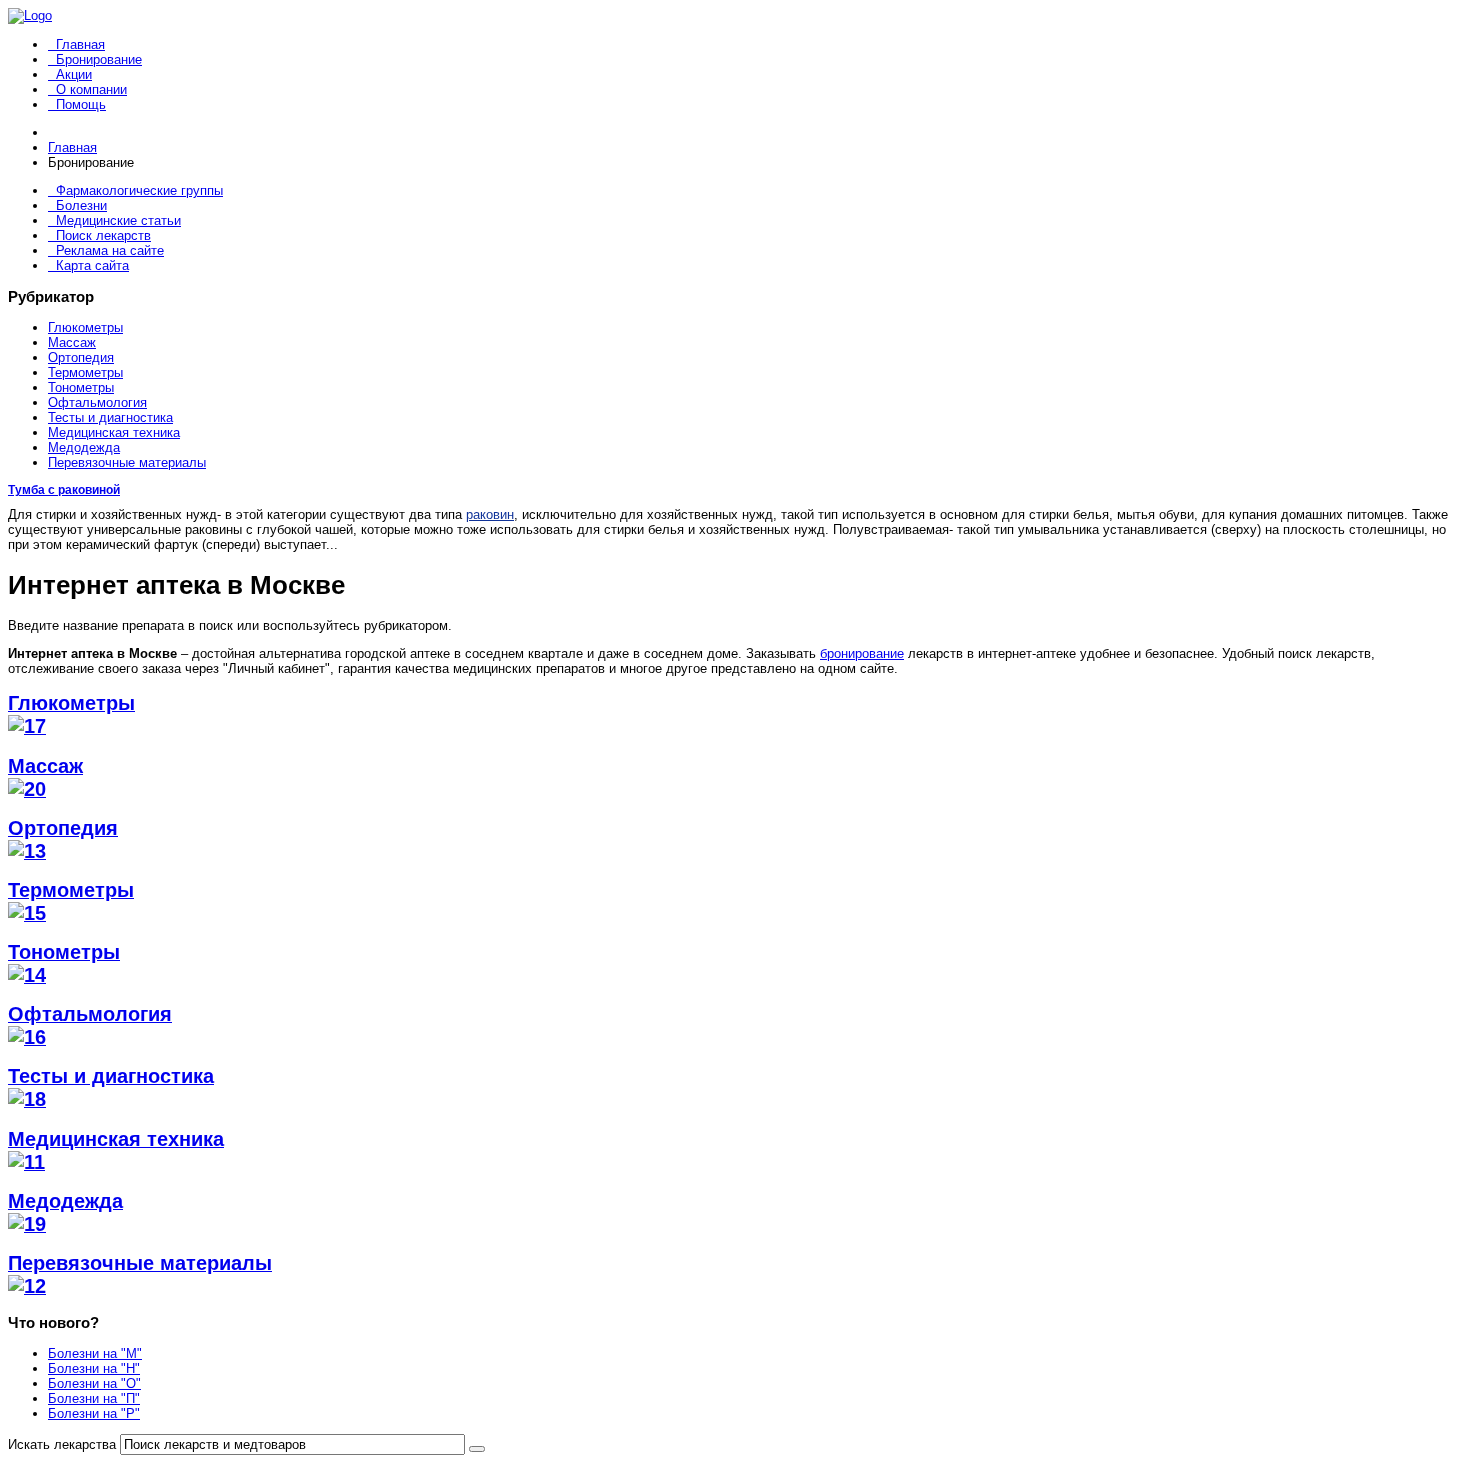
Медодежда (84, 447)
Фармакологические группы (139, 190)
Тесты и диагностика (110, 417)
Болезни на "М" (95, 1353)
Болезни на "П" (94, 1398)
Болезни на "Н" (94, 1368)
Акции (74, 74)
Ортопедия (81, 357)
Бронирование (99, 59)
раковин (490, 514)
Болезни (81, 205)
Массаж (72, 342)
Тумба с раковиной (64, 490)
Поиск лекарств (103, 235)
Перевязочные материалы (127, 462)
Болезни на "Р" (94, 1413)
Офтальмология (97, 402)
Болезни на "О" (94, 1383)
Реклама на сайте (110, 250)
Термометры (85, 372)
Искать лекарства (62, 1444)
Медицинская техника (114, 432)
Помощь (81, 104)
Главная (80, 44)
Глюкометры (85, 327)
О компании (91, 89)
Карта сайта (92, 265)
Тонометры (81, 387)
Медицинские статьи (118, 220)
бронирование (862, 653)
